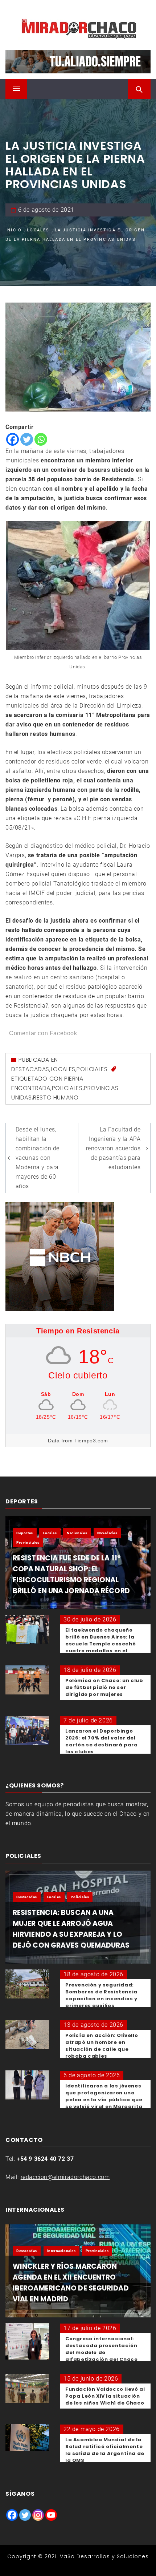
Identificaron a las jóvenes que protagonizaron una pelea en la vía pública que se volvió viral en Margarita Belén (104, 2100)
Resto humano (56, 1097)
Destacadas (30, 1069)
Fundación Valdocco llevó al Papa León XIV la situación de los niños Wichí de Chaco (105, 2396)
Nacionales (77, 1533)
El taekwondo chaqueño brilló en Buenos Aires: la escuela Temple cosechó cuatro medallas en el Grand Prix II (100, 1644)
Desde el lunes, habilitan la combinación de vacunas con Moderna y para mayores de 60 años (38, 1158)
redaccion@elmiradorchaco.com (65, 2177)
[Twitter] (27, 439)
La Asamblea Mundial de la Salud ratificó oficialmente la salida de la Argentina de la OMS (105, 2450)
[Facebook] (13, 439)
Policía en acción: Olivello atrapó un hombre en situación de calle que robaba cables (102, 2046)
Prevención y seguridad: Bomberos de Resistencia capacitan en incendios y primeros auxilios (101, 1995)
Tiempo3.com (91, 1441)
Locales (63, 1069)
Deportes (25, 1533)
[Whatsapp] (41, 439)
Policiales (92, 1069)
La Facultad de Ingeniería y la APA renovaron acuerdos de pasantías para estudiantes (113, 1148)
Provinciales (28, 1542)
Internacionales (61, 2251)
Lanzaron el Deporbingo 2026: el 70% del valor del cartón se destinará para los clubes (101, 1741)
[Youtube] (51, 2515)
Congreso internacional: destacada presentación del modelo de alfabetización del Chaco (101, 2349)
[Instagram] (38, 2515)
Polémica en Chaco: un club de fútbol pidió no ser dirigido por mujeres (104, 1687)
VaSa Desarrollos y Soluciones (104, 2556)
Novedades (107, 1533)
